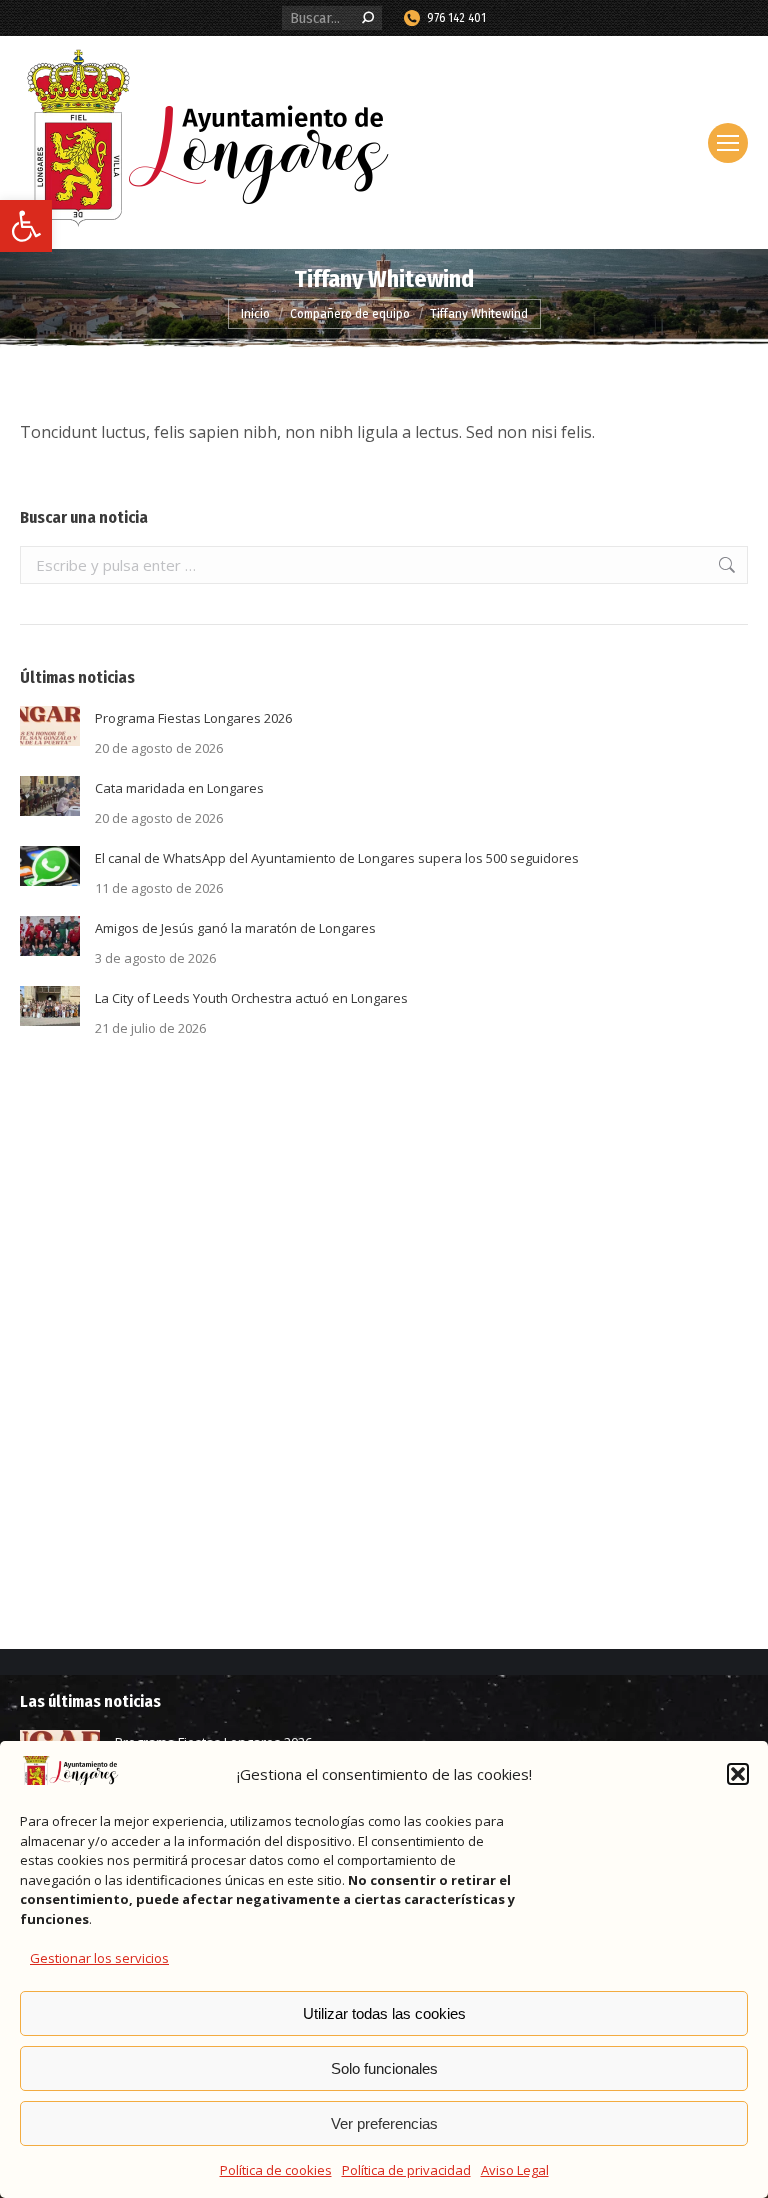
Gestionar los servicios (99, 1958)
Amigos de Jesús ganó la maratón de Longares (235, 928)
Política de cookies (276, 2170)
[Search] (368, 18)
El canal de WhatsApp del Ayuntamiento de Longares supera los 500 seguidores (337, 858)
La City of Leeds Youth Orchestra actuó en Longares (251, 998)
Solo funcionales (384, 2068)
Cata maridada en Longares (179, 788)
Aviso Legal (515, 2170)
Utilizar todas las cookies (384, 2013)
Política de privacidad (406, 2170)
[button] (26, 226)
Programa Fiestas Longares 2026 (193, 718)
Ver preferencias (384, 2123)
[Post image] (50, 726)
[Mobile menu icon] (728, 143)
